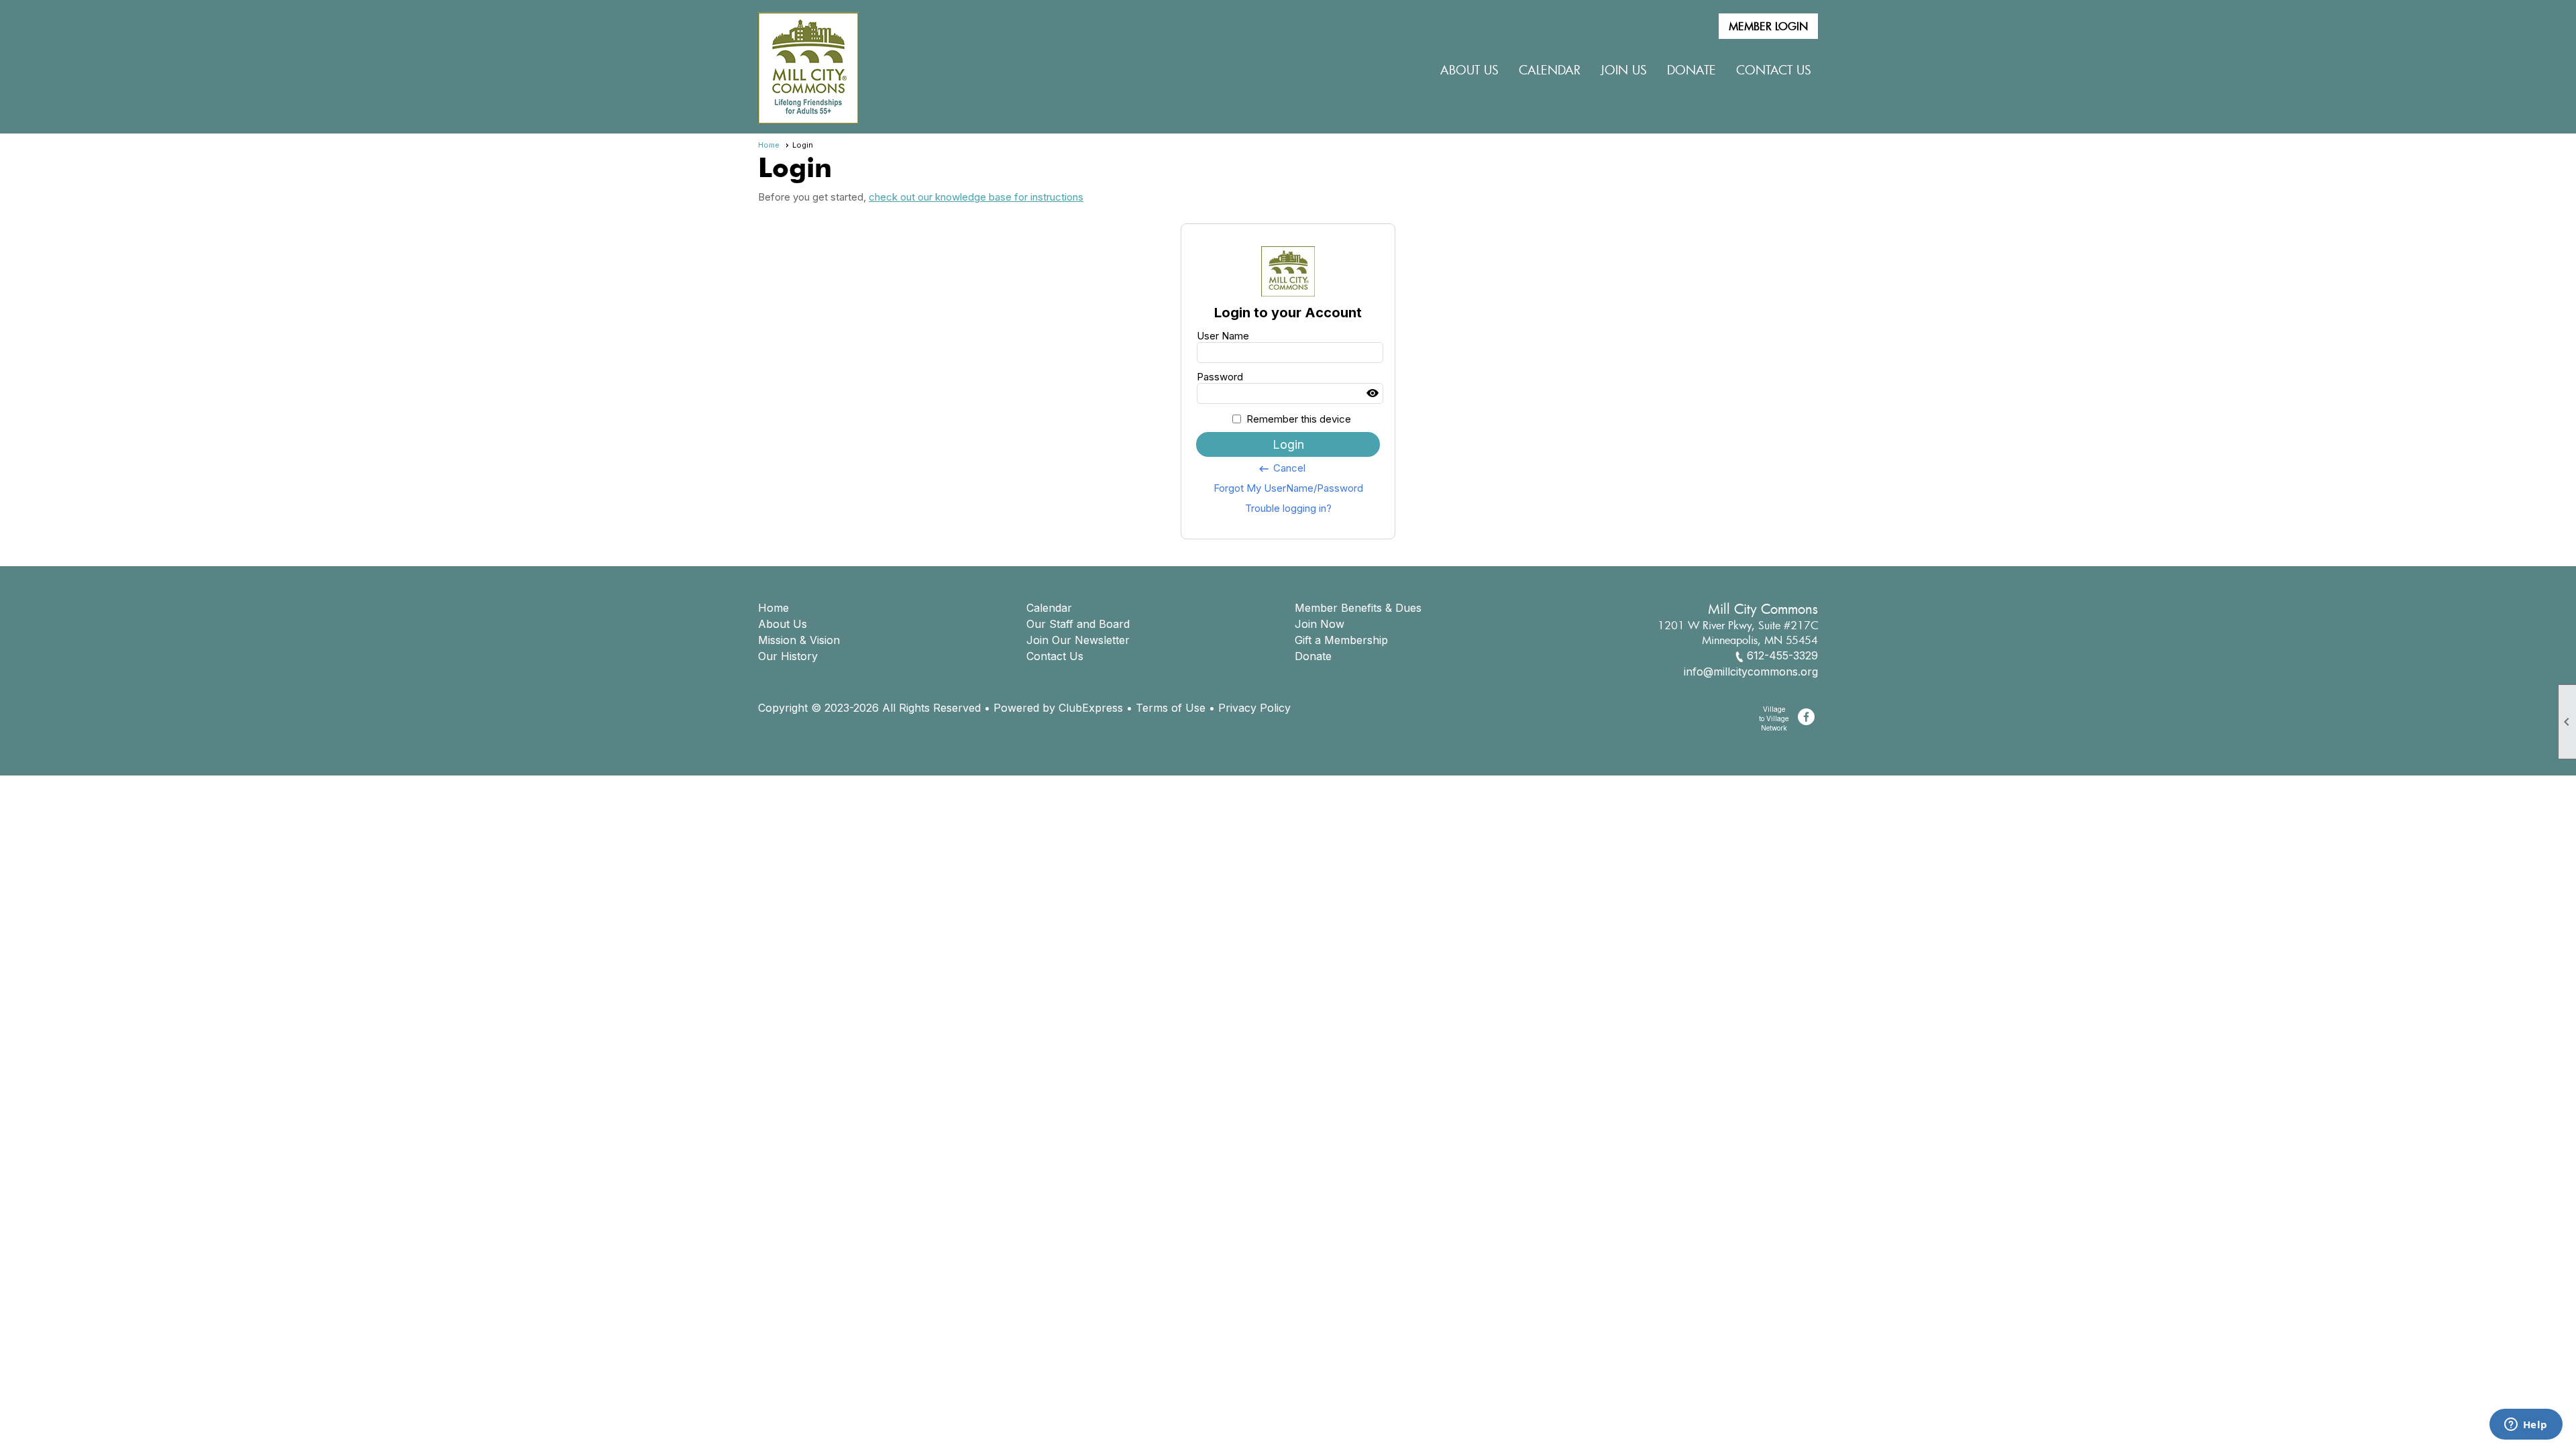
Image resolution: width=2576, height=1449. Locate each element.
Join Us (1624, 70)
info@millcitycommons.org (1751, 672)
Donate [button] (1692, 70)
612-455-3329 (1782, 655)
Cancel (1282, 468)
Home (769, 145)
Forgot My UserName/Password (1288, 488)
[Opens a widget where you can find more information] (2526, 1426)
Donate (1313, 656)
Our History (788, 656)
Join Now (1320, 624)
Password (1220, 377)
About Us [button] (1469, 70)
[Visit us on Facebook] (1806, 717)
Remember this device (1299, 419)
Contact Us (1774, 70)
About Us (783, 624)
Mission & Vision (799, 640)
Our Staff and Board (1078, 624)
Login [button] (1288, 444)
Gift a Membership (1341, 640)
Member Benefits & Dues (1358, 608)
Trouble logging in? (1288, 508)
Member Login (1768, 26)
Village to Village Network (1774, 718)
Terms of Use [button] (1171, 708)
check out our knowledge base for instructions (976, 197)
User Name (1223, 336)
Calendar (1550, 70)
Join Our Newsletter (1078, 640)
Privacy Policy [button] (1254, 708)
